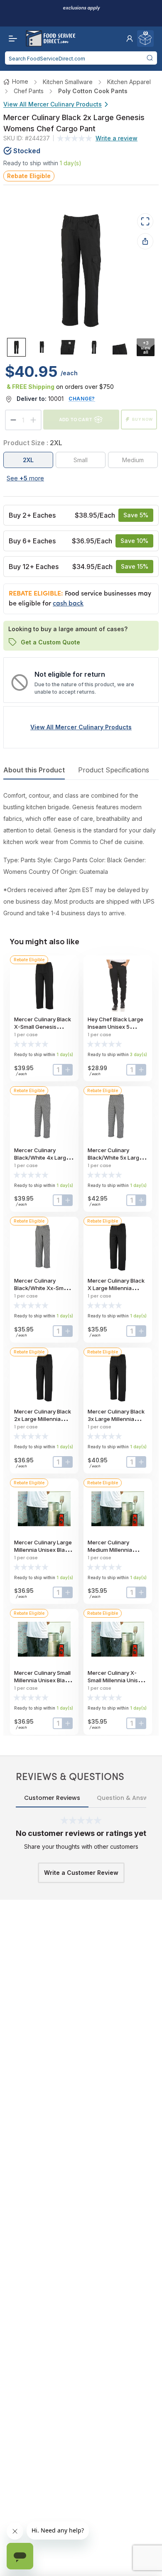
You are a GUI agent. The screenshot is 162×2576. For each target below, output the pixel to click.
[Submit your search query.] (150, 58)
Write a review (117, 138)
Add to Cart (76, 419)
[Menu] (11, 39)
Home (20, 81)
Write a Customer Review (81, 1873)
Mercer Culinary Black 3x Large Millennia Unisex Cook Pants (116, 1419)
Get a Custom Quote (50, 642)
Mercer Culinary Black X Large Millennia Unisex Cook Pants (116, 1288)
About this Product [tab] (34, 770)
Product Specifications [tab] (114, 770)
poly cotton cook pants (93, 91)
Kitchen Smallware (68, 82)
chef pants (29, 91)
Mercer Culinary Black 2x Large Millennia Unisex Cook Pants (43, 1419)
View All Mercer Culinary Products (53, 104)
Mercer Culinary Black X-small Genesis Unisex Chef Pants (43, 1027)
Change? (82, 399)
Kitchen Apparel (129, 82)
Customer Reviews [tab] (52, 1798)
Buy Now (142, 419)
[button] (130, 39)
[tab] (16, 347)
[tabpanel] (81, 854)
